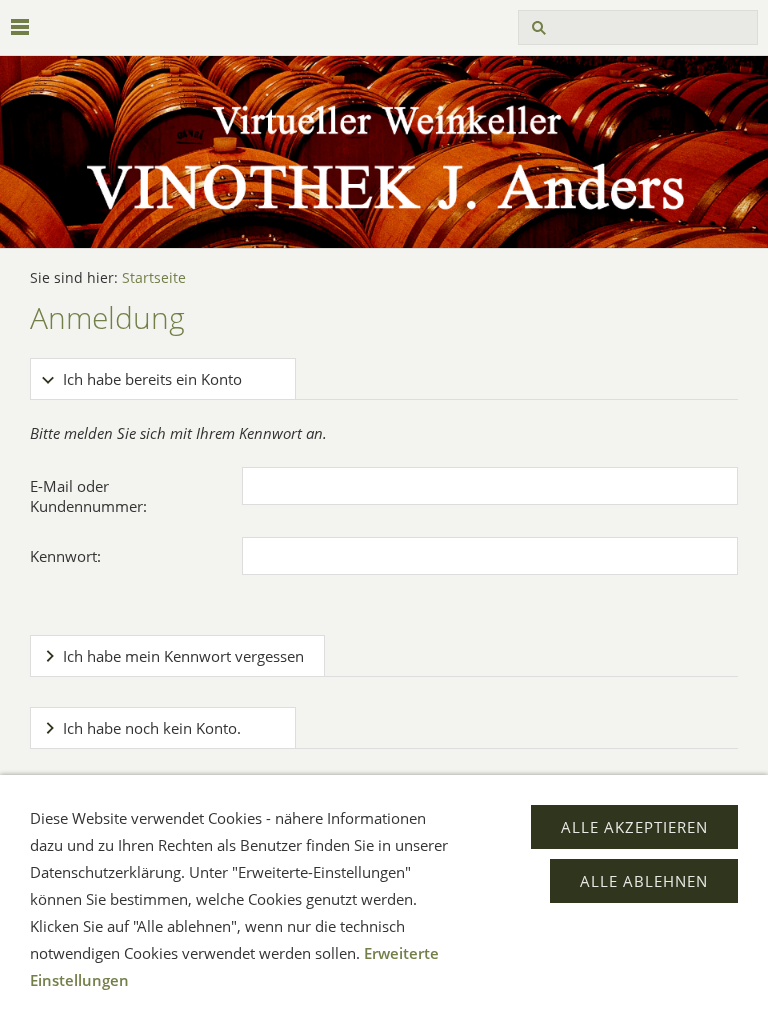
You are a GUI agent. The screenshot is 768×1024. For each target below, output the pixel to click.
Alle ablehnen (644, 881)
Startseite (154, 278)
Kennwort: (65, 556)
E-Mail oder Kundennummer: (88, 496)
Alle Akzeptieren (634, 827)
